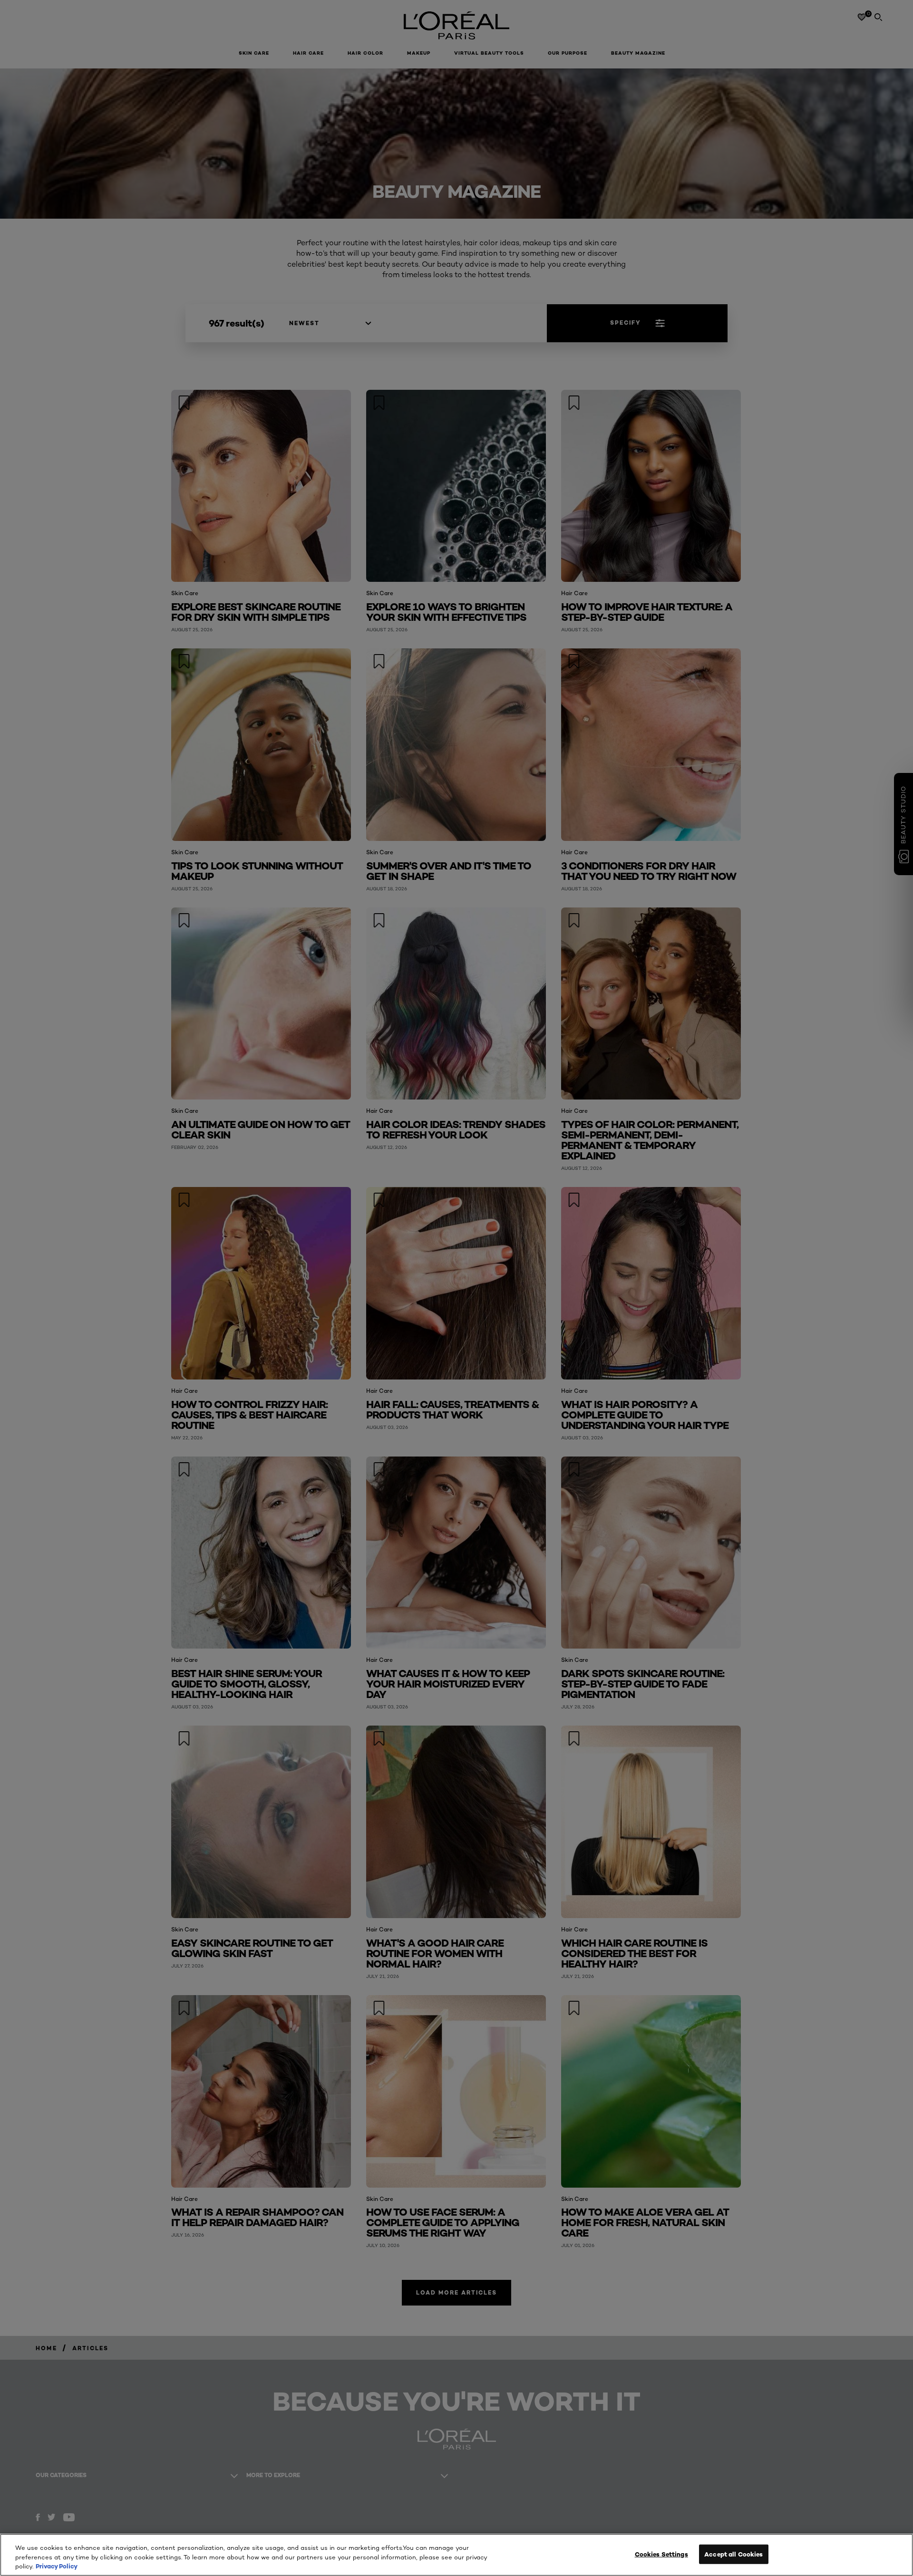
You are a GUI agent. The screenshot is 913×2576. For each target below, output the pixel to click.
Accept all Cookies (733, 2554)
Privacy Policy (57, 2566)
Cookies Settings (661, 2554)
